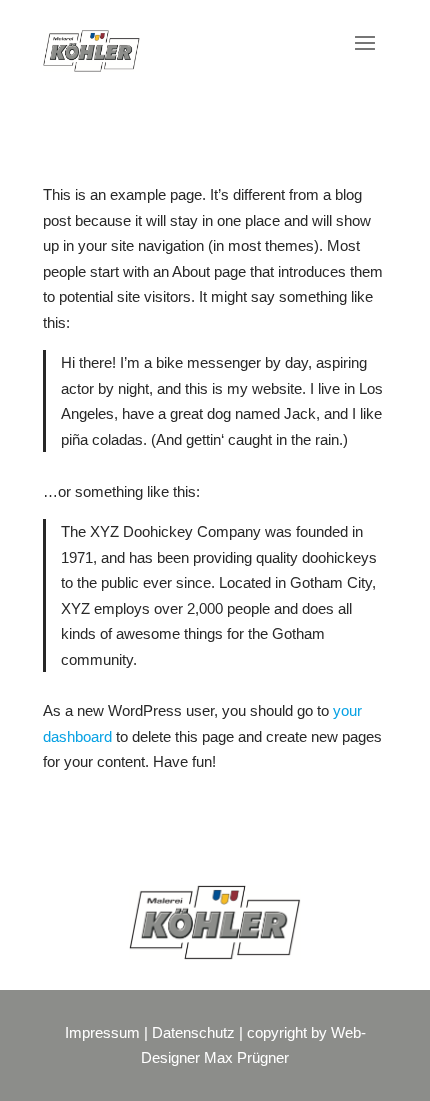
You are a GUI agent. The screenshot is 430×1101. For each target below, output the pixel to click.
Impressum (102, 1032)
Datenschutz (193, 1032)
